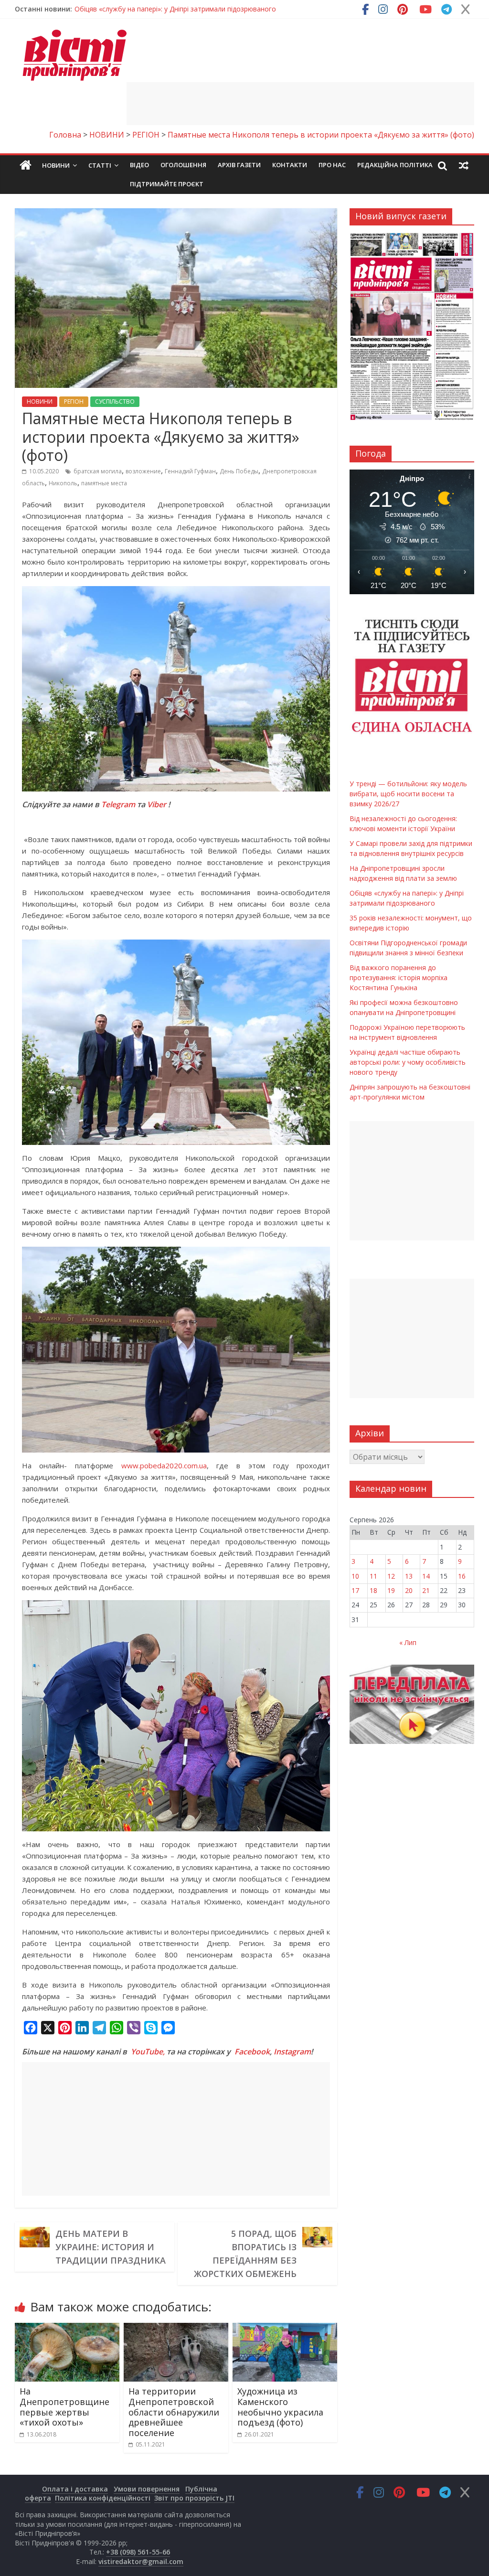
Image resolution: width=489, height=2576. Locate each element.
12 (391, 1576)
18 (373, 1590)
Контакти (290, 165)
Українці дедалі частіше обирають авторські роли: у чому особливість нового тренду (408, 1062)
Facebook (252, 2052)
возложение (143, 471)
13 (409, 1576)
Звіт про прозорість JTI (194, 2498)
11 (373, 1576)
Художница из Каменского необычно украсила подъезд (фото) (280, 2407)
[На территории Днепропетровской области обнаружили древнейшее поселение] (176, 2329)
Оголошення (183, 165)
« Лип (408, 1642)
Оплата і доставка (75, 2489)
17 (355, 1590)
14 (426, 1576)
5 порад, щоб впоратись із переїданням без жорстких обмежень (245, 2254)
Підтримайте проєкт (167, 184)
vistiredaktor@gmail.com (141, 2561)
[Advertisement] (300, 104)
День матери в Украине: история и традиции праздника (111, 2247)
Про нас (332, 165)
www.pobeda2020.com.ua (164, 1465)
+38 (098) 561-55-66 (138, 2552)
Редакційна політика (395, 165)
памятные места (104, 483)
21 (426, 1590)
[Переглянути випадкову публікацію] (464, 165)
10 (355, 1576)
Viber (157, 804)
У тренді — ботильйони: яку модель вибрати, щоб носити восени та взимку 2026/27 (212, 9)
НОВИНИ (40, 401)
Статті (100, 165)
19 (391, 1590)
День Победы (239, 471)
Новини (56, 165)
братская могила (98, 471)
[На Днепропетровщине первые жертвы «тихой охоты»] (67, 2329)
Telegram (118, 804)
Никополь (63, 483)
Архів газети (239, 165)
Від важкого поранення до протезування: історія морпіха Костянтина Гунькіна (399, 978)
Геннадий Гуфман (190, 471)
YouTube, (148, 2052)
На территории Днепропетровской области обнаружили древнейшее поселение (174, 2412)
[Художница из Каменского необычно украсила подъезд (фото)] (285, 2329)
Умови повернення (147, 2489)
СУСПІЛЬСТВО (115, 401)
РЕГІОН (74, 401)
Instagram (292, 2052)
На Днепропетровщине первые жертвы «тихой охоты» (64, 2407)
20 (409, 1590)
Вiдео (139, 165)
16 (462, 1576)
